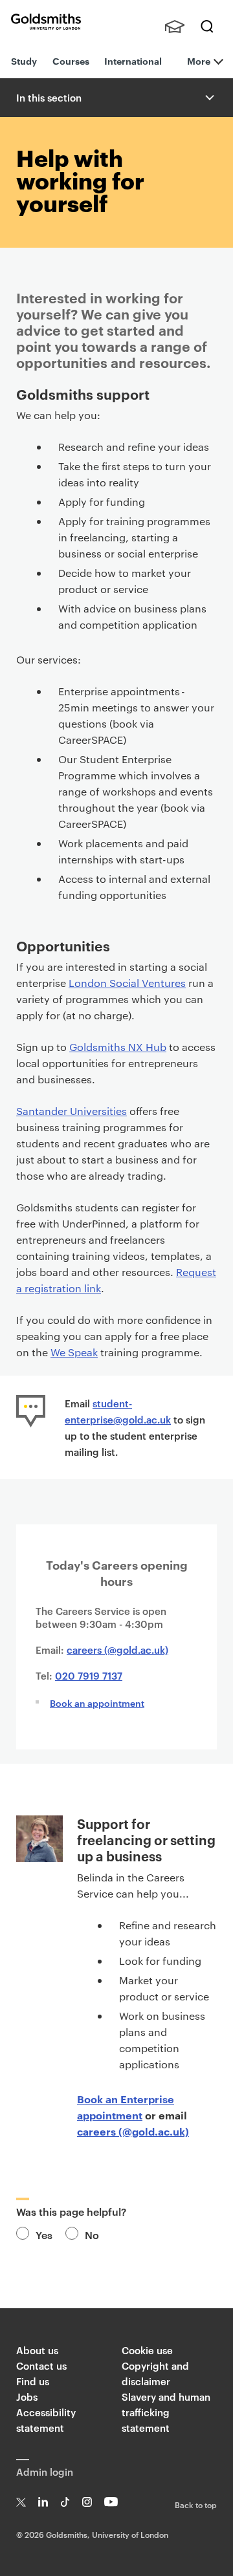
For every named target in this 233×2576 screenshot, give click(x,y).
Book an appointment (97, 1703)
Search (207, 27)
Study (24, 60)
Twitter (21, 2502)
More (199, 60)
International (133, 60)
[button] (208, 98)
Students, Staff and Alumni (175, 27)
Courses (71, 60)
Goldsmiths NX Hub (118, 1047)
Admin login (45, 2472)
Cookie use (147, 2350)
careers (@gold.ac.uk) (117, 1650)
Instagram (87, 2502)
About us (37, 2350)
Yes (44, 2235)
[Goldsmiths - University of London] (46, 22)
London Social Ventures (127, 983)
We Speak (74, 1352)
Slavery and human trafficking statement (166, 2412)
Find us (33, 2381)
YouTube (111, 2502)
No (92, 2235)
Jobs (27, 2397)
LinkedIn (43, 2502)
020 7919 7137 (89, 1675)
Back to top (196, 2504)
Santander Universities (72, 1111)
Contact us (41, 2365)
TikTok (65, 2502)
